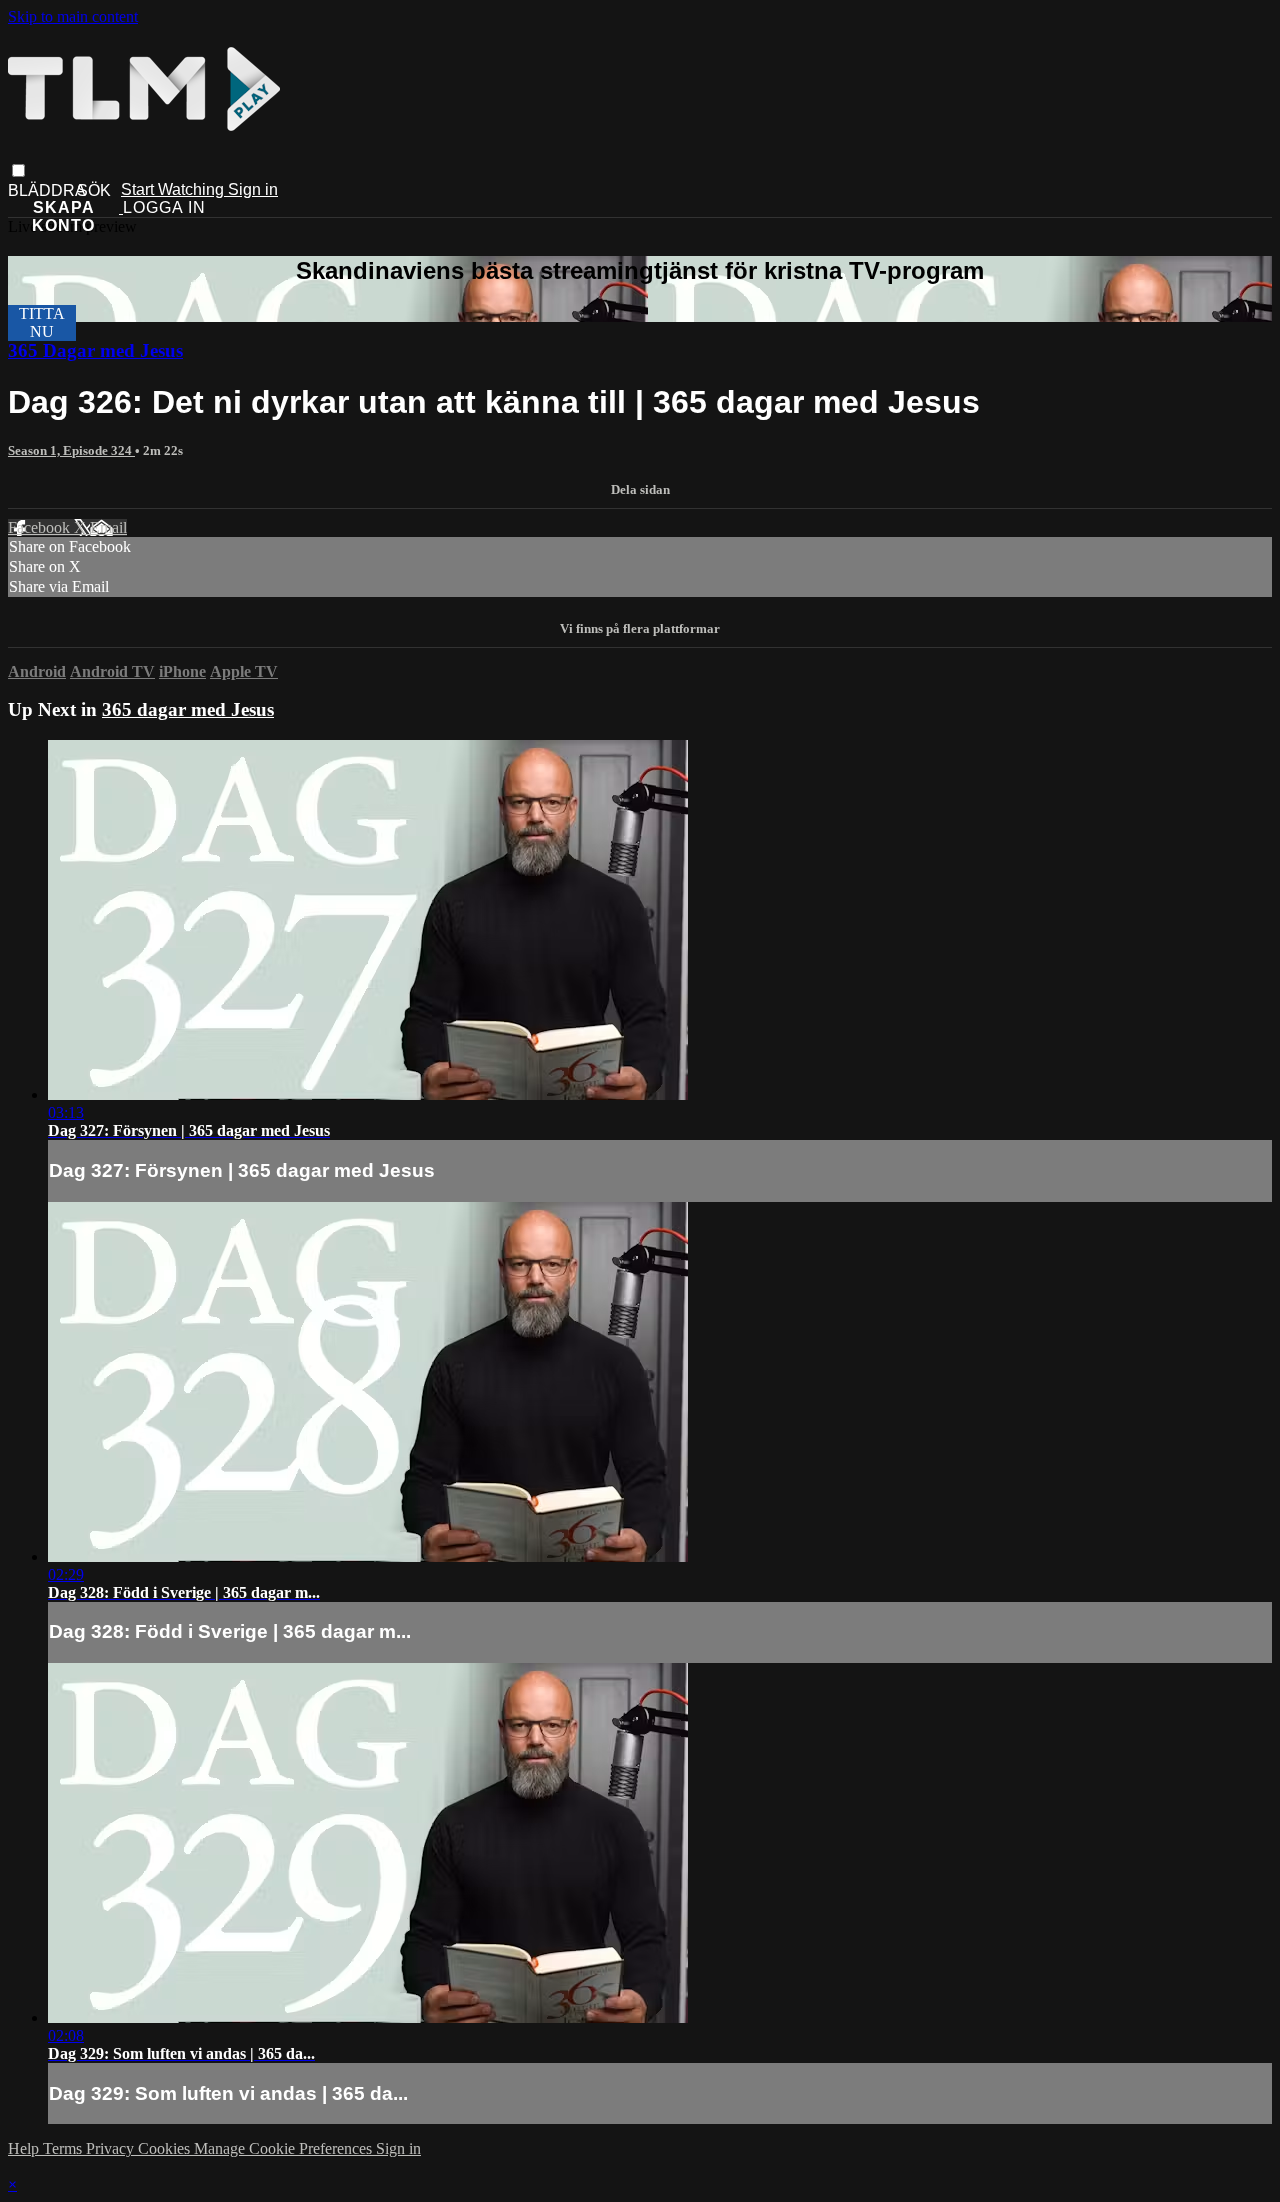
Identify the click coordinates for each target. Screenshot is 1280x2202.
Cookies (166, 2148)
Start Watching (174, 189)
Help (25, 2148)
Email (108, 527)
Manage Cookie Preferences (285, 2148)
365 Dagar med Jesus (95, 350)
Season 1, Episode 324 (71, 450)
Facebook (41, 527)
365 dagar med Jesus (188, 709)
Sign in (253, 189)
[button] (18, 170)
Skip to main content (73, 16)
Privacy (112, 2148)
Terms (64, 2148)
